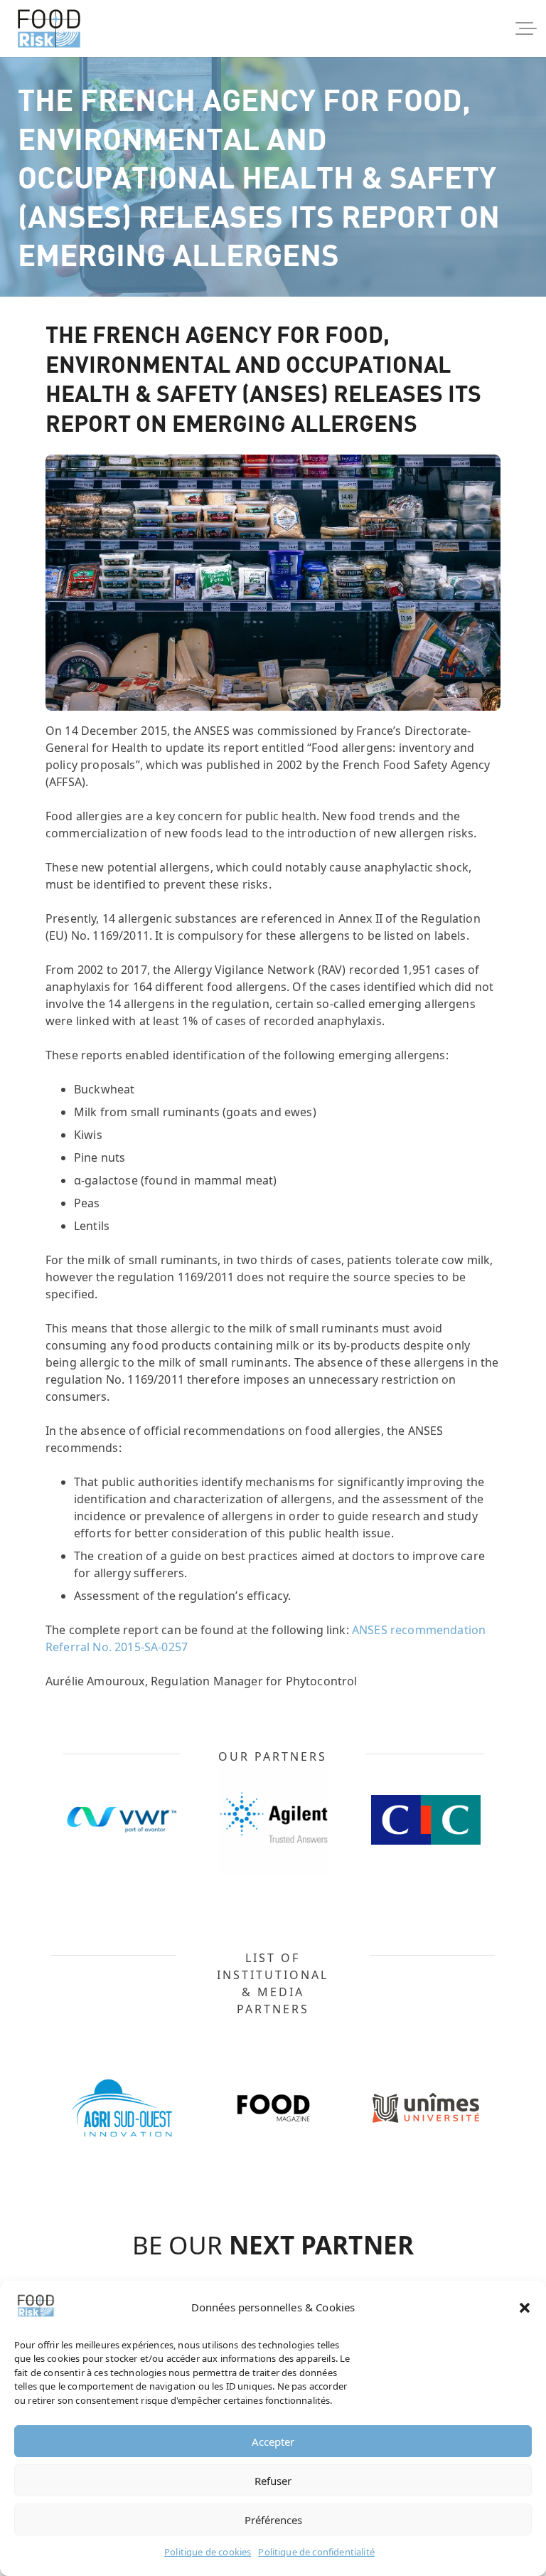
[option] (196, 1820)
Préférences (273, 2520)
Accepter (273, 2442)
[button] (525, 2308)
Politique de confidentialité (316, 2552)
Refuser (273, 2481)
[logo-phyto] (49, 28)
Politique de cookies (208, 2552)
